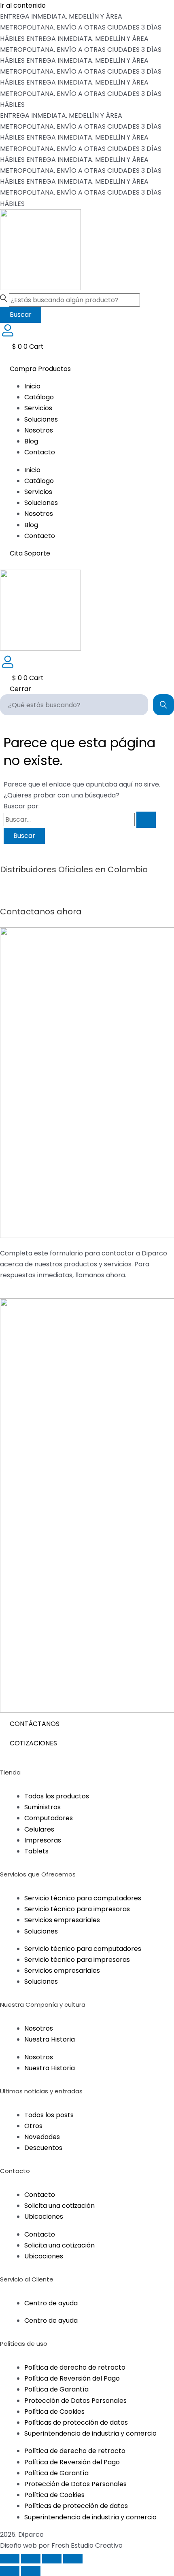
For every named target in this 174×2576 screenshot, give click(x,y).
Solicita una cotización (59, 2206)
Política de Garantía (56, 2389)
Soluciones (41, 419)
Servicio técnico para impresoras (77, 1909)
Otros (33, 2126)
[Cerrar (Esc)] (73, 2559)
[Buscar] (163, 705)
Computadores (49, 1818)
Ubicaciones (44, 2217)
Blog (31, 441)
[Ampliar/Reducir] (10, 2559)
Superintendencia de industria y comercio (90, 2433)
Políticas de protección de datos (76, 2422)
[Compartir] (52, 2559)
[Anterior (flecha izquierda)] (10, 2571)
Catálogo (39, 397)
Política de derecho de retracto (75, 2367)
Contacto (40, 452)
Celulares (39, 1829)
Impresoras (43, 1840)
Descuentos (43, 2148)
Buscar (21, 315)
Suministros (42, 1807)
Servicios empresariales (62, 1920)
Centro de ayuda (51, 2303)
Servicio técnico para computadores (83, 1898)
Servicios (38, 408)
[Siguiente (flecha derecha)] (31, 2571)
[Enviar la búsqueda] (146, 820)
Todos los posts (49, 2115)
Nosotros (39, 430)
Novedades (42, 2137)
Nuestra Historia (50, 2039)
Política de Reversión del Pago (72, 2378)
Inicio (32, 386)
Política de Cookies (54, 2412)
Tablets (36, 1851)
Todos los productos (57, 1796)
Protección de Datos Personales (75, 2401)
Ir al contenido (23, 5)
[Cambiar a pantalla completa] (31, 2559)
